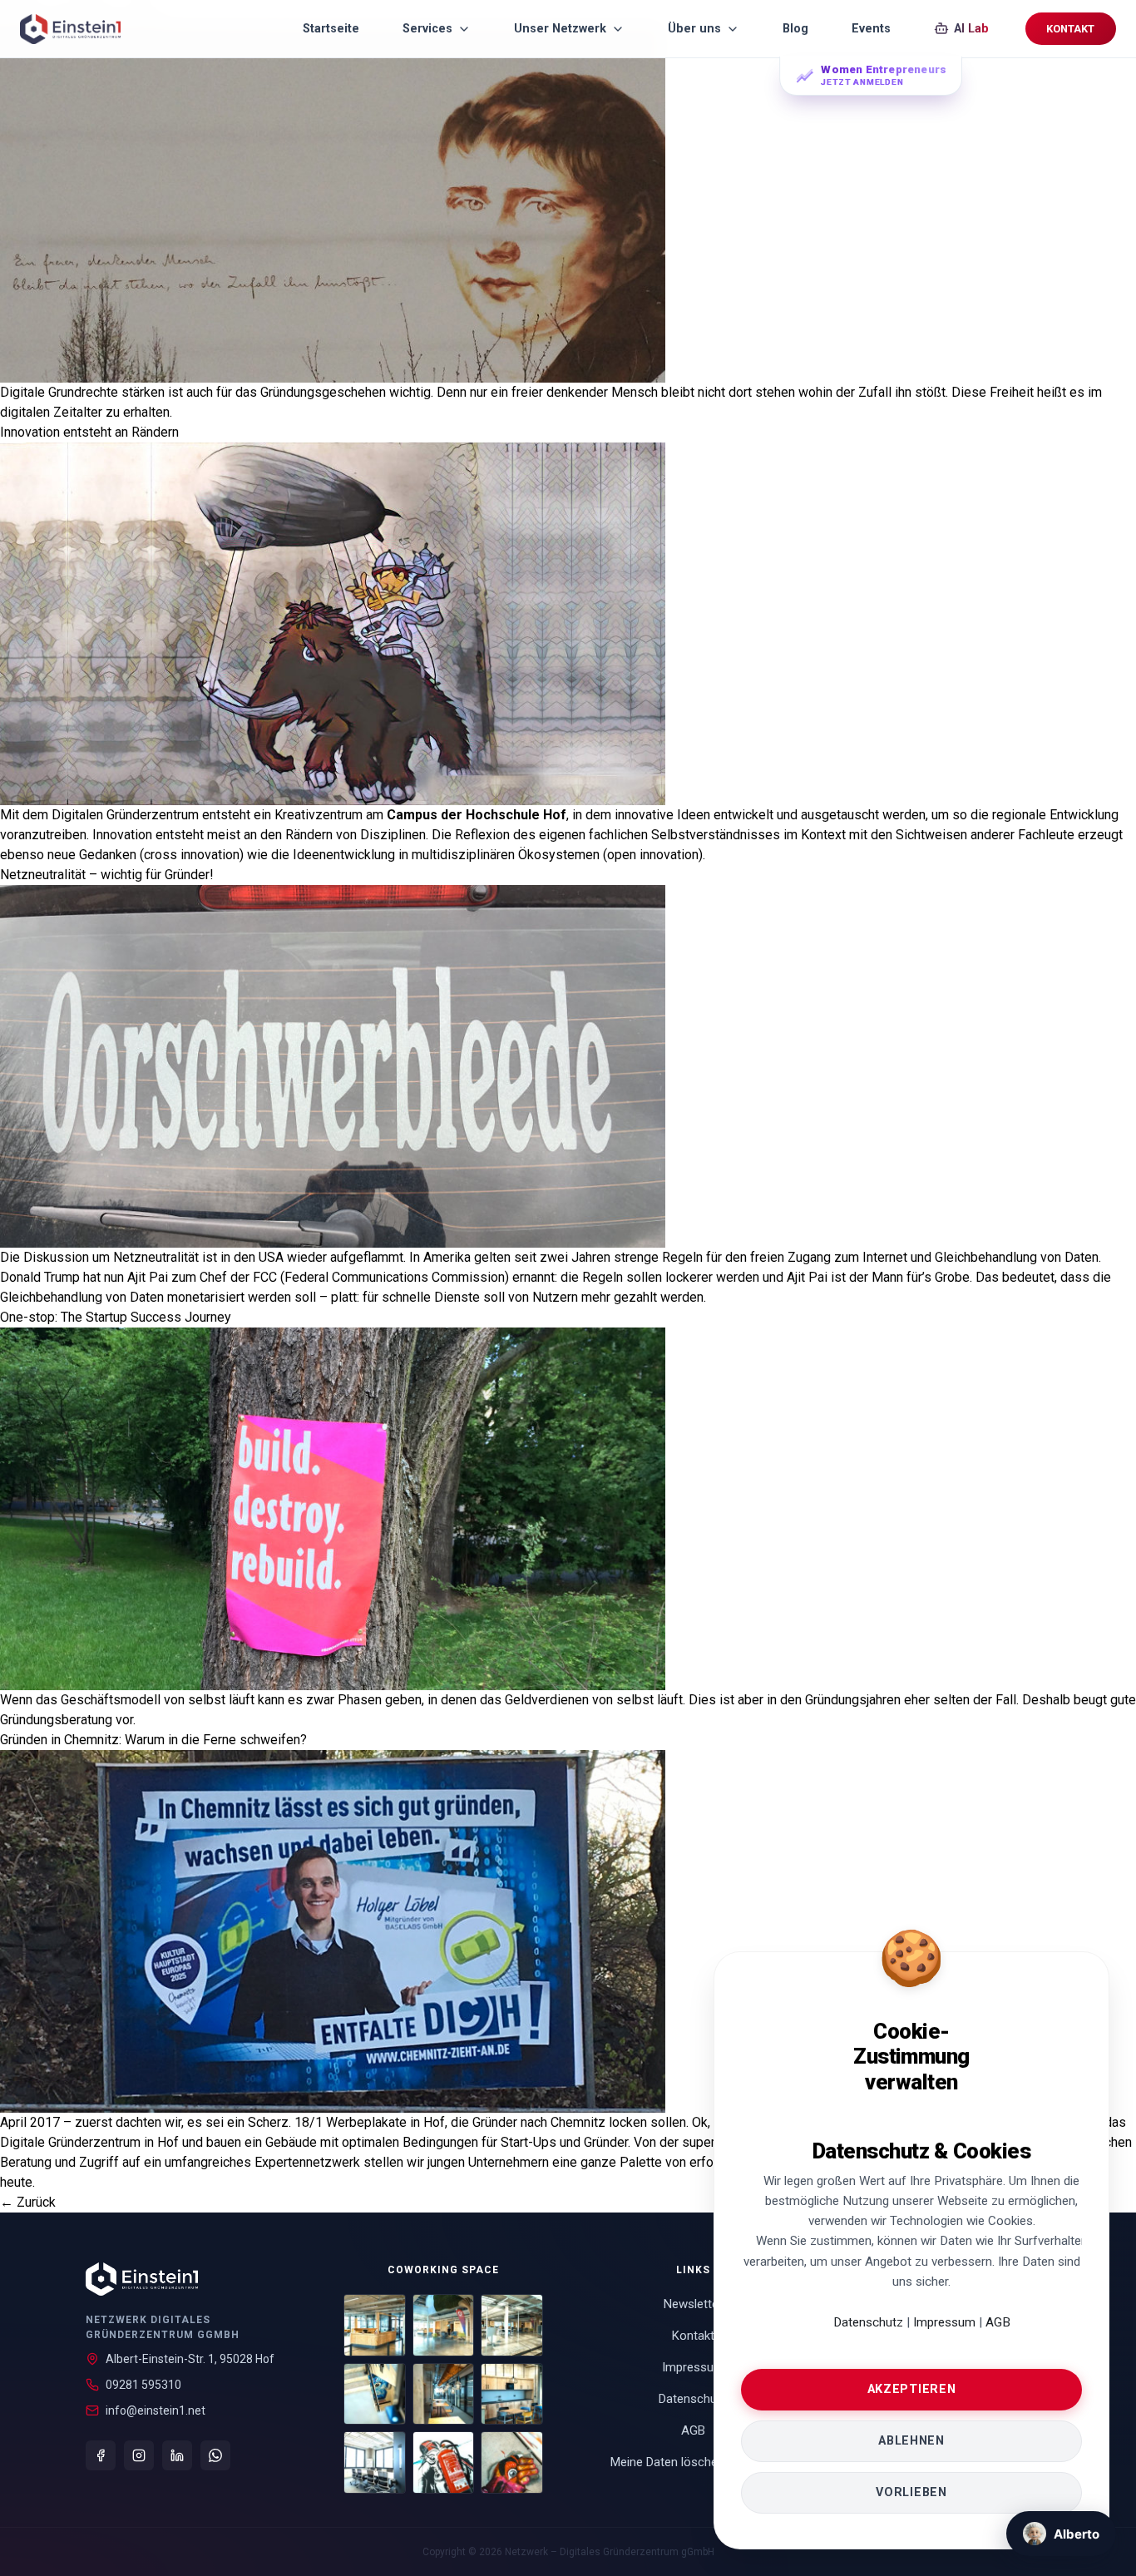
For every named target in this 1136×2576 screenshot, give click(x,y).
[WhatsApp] (215, 2455)
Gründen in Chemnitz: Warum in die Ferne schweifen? (153, 1740)
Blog (795, 29)
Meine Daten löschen (689, 2462)
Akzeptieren (912, 2389)
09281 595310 (143, 2385)
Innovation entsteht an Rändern (89, 432)
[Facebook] (101, 2455)
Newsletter (693, 2304)
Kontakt (1070, 29)
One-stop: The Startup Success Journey (116, 1317)
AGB (998, 2322)
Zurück (28, 2202)
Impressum (946, 2322)
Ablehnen (911, 2441)
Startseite (331, 29)
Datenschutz (868, 2322)
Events (871, 29)
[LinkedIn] (177, 2455)
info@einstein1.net (156, 2410)
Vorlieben (911, 2492)
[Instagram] (139, 2455)
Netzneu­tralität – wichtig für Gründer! (107, 875)
